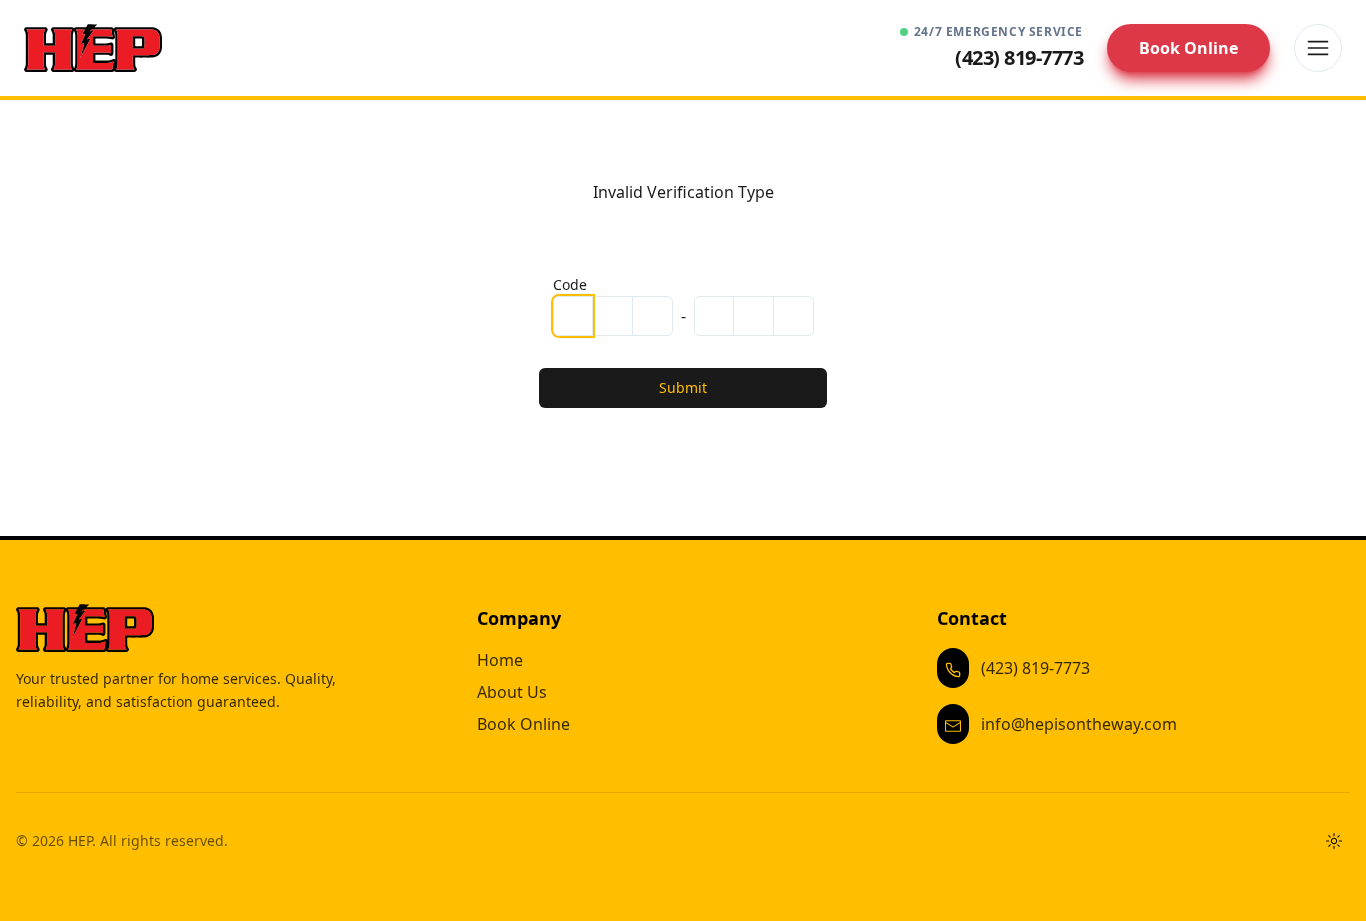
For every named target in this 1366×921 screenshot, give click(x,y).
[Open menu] (1318, 48)
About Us (512, 692)
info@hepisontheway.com (1079, 724)
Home (500, 660)
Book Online (1188, 48)
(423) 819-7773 (1035, 668)
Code (570, 284)
